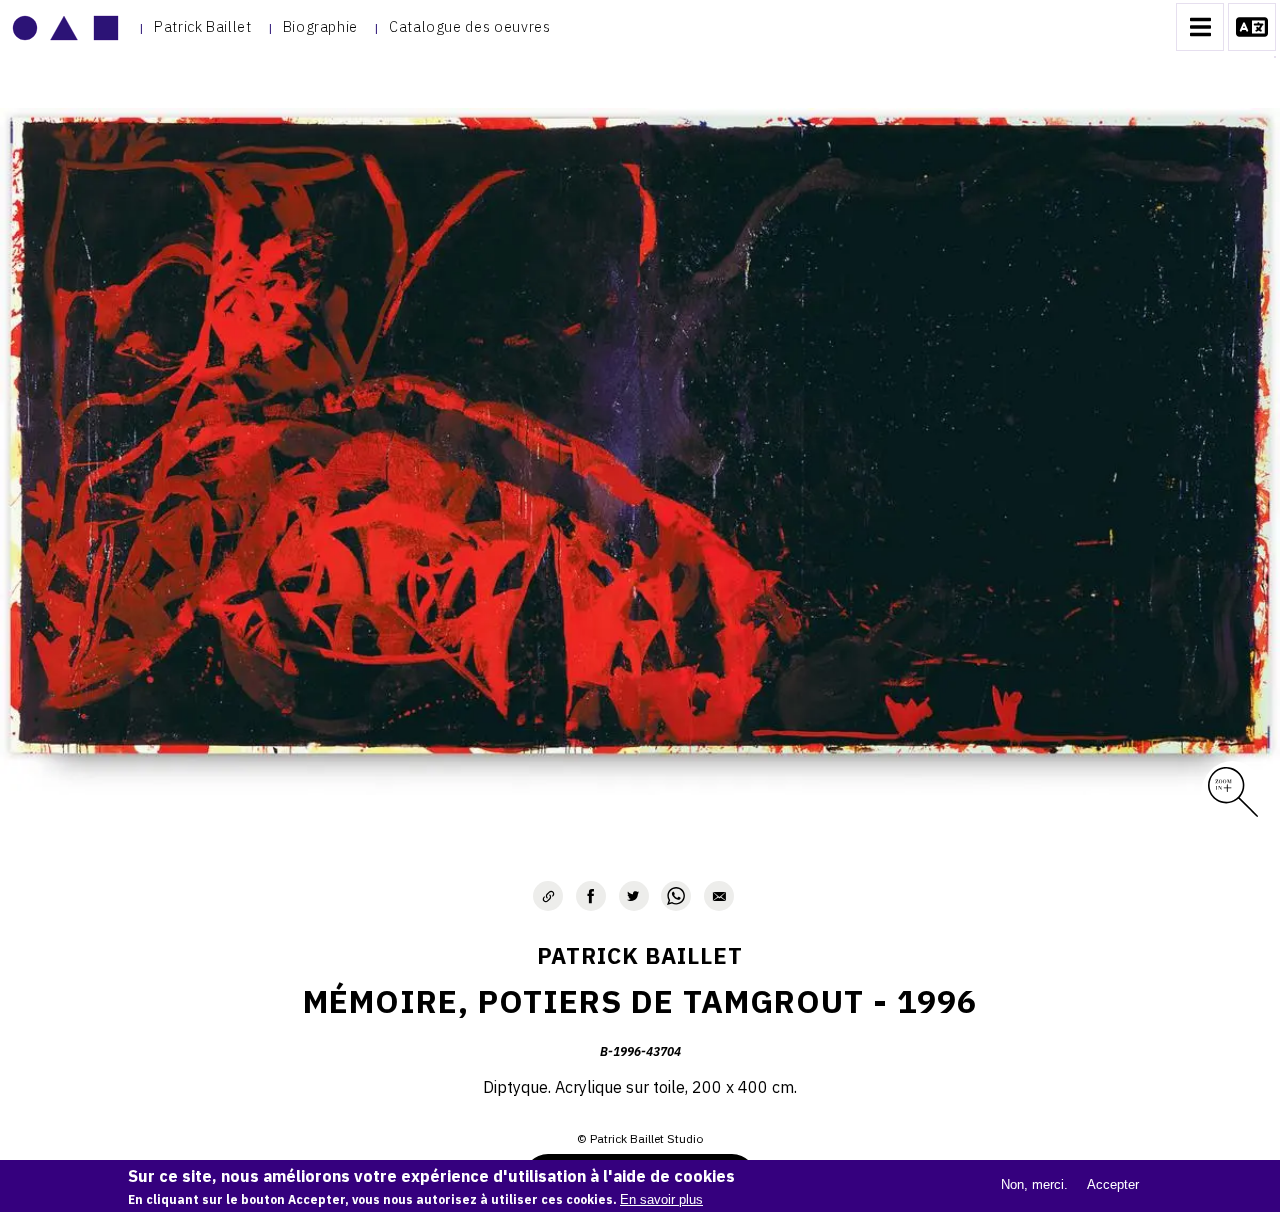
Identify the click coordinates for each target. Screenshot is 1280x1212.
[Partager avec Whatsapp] (676, 896)
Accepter (1113, 1184)
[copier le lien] (548, 896)
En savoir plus (661, 1199)
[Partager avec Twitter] (634, 896)
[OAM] (65, 27)
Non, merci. (1034, 1184)
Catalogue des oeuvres (469, 26)
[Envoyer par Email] (719, 896)
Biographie (320, 26)
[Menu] (1200, 27)
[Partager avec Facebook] (591, 896)
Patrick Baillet (203, 26)
